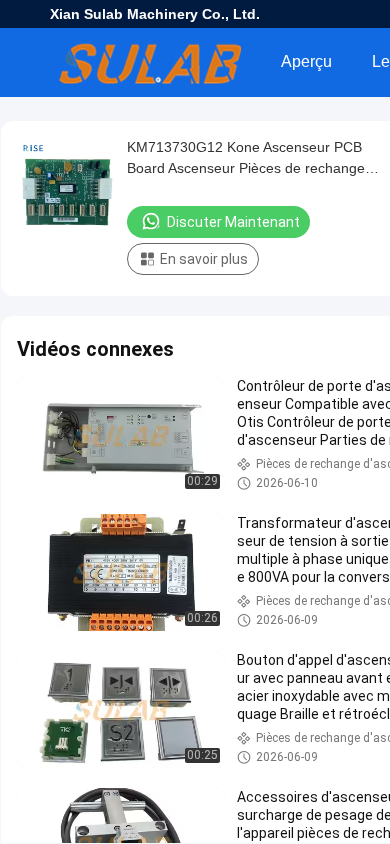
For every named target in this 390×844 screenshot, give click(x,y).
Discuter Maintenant (233, 222)
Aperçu (306, 61)
